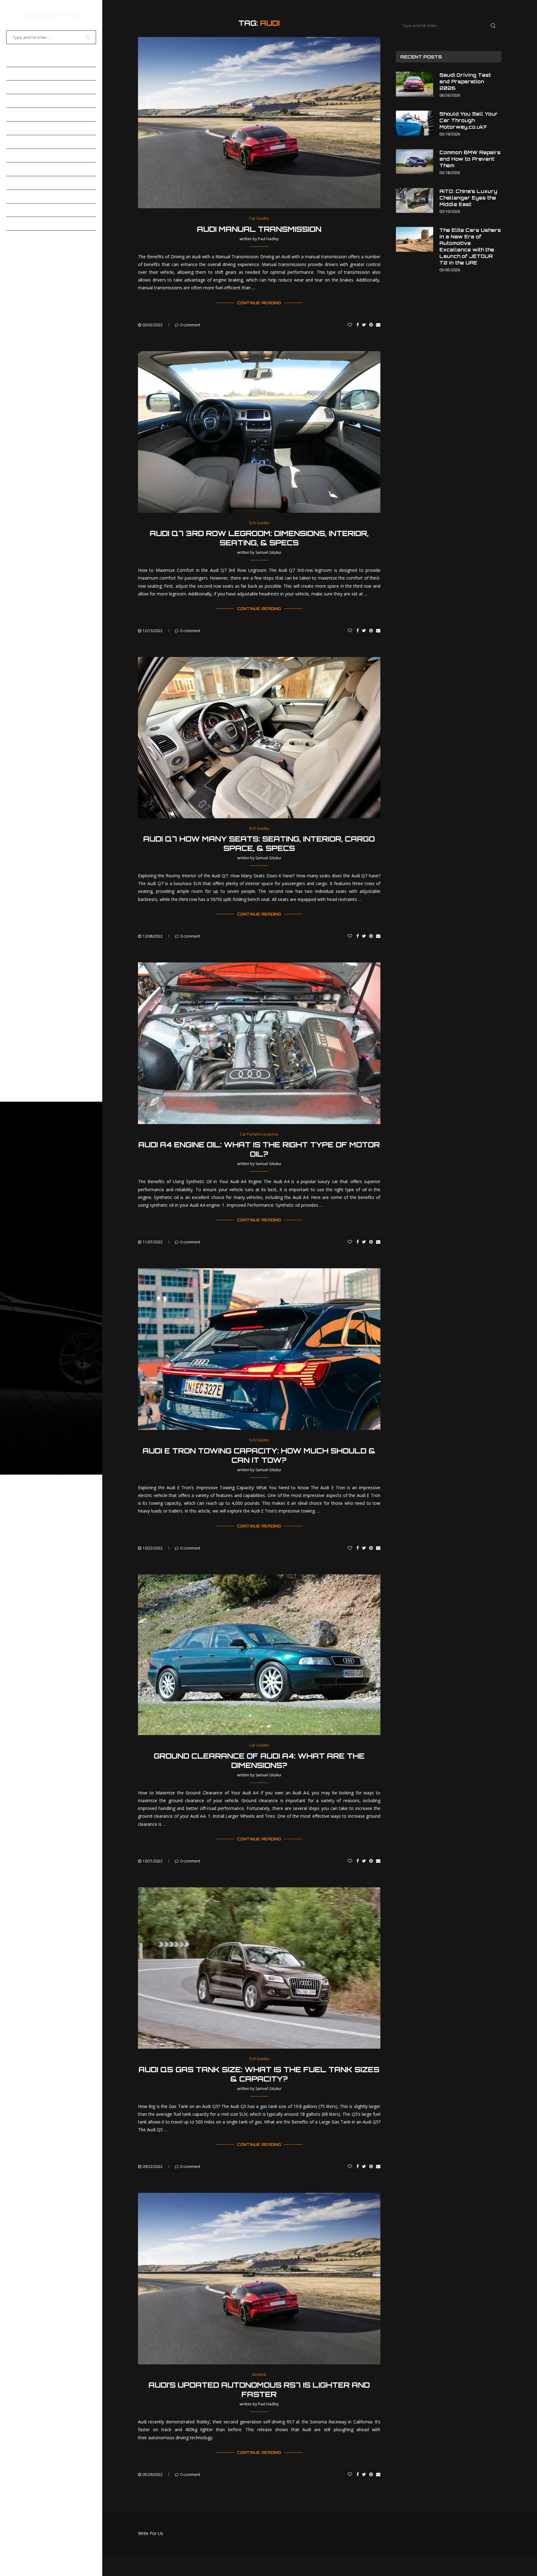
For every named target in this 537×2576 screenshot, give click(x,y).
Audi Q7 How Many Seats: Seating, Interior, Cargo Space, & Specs (259, 843)
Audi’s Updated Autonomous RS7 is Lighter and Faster (259, 2390)
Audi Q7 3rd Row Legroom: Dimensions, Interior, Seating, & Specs (259, 538)
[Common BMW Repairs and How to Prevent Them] (415, 162)
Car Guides (21, 74)
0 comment (190, 325)
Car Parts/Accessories (39, 87)
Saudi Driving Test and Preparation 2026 (465, 82)
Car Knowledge (28, 210)
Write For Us (151, 2533)
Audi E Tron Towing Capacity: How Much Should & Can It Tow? (259, 1455)
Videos (15, 196)
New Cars (19, 142)
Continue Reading (259, 303)
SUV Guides (21, 169)
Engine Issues (24, 114)
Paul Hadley (268, 239)
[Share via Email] (378, 325)
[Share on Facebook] (358, 325)
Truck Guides (24, 183)
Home (13, 60)
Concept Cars (25, 101)
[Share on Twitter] (364, 325)
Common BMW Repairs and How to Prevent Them (470, 159)
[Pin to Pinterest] (371, 325)
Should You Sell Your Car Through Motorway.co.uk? (469, 120)
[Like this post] (350, 325)
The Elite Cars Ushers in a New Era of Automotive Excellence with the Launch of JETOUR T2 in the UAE (470, 246)
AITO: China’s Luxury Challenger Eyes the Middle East (468, 198)
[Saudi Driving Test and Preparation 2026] (415, 84)
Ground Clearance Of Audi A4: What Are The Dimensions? (259, 1761)
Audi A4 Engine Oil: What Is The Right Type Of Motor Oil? (259, 1149)
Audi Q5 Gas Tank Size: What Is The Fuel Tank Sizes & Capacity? (259, 2074)
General (18, 128)
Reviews (18, 155)
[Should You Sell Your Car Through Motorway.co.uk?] (415, 123)
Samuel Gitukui (268, 552)
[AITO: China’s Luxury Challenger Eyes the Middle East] (415, 200)
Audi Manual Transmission (259, 229)
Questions (20, 223)
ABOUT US (19, 237)
